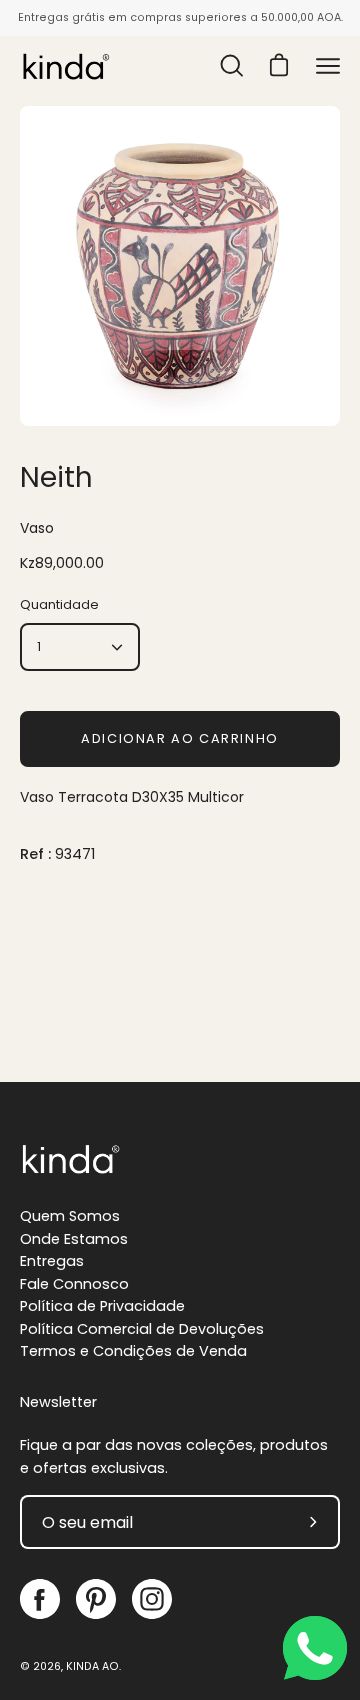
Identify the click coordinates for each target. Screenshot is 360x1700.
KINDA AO (92, 1666)
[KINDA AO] (65, 66)
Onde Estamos (74, 1239)
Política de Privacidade (102, 1306)
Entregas (52, 1261)
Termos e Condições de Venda (133, 1351)
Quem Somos (70, 1216)
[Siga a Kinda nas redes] (40, 1599)
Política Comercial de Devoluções (142, 1329)
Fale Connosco (74, 1284)
